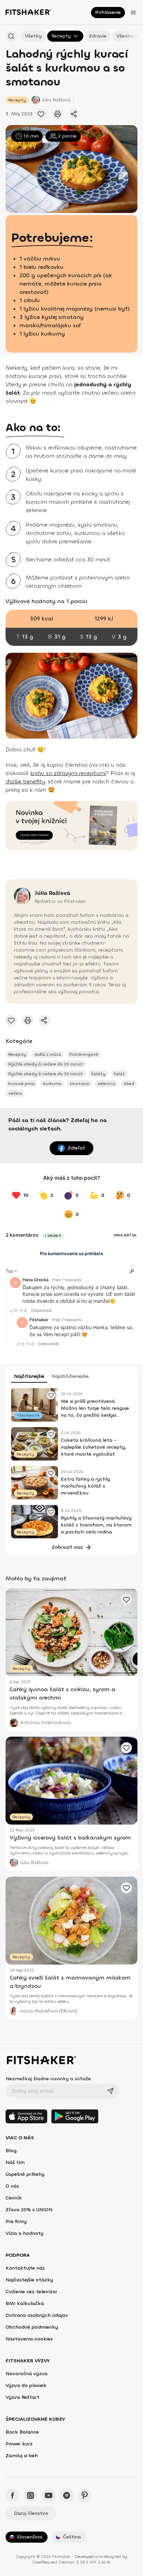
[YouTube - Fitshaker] (49, 2495)
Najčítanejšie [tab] (29, 1376)
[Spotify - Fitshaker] (67, 2495)
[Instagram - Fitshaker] (31, 2495)
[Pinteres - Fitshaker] (85, 2495)
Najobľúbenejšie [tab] (70, 1376)
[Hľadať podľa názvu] (11, 36)
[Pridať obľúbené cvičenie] (41, 114)
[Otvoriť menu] (133, 13)
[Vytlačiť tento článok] (58, 114)
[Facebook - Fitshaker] (12, 2495)
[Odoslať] (110, 2091)
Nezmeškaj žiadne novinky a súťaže (48, 2079)
